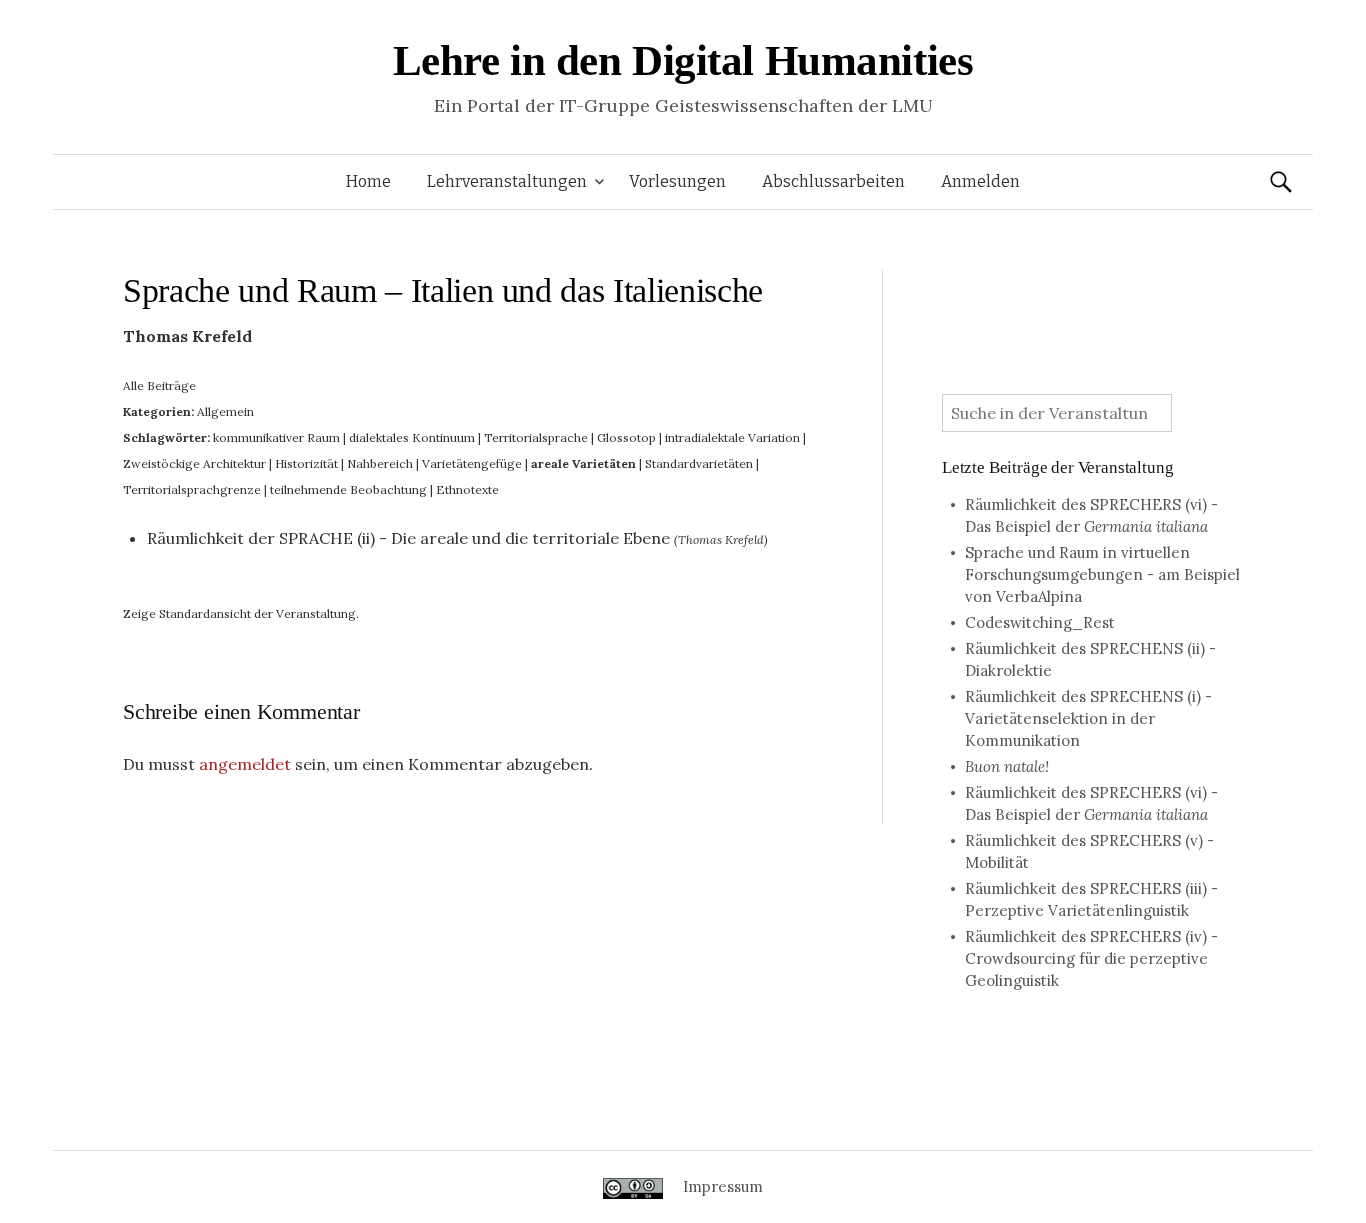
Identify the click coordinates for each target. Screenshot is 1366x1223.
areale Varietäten (583, 463)
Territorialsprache (536, 437)
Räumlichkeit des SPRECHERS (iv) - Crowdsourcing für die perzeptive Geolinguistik (1091, 958)
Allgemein (225, 411)
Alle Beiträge (159, 385)
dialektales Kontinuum (412, 437)
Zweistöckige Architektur (194, 463)
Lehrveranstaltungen (507, 181)
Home (368, 181)
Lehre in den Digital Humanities (683, 60)
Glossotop (626, 437)
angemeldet (245, 764)
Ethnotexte (467, 489)
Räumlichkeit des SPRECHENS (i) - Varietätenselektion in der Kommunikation (1088, 718)
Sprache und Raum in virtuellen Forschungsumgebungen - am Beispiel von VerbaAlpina (1102, 574)
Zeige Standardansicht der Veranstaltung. (241, 613)
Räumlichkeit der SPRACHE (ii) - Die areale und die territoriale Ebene (408, 538)
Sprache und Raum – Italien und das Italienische (443, 290)
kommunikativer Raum (276, 437)
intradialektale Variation (732, 437)
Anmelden (980, 181)
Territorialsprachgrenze (192, 489)
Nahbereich (380, 463)
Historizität (306, 463)
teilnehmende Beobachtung (348, 489)
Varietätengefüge (472, 463)
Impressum (723, 1186)
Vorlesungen (677, 181)
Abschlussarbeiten (833, 181)
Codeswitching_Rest (1040, 622)
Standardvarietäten (699, 463)
